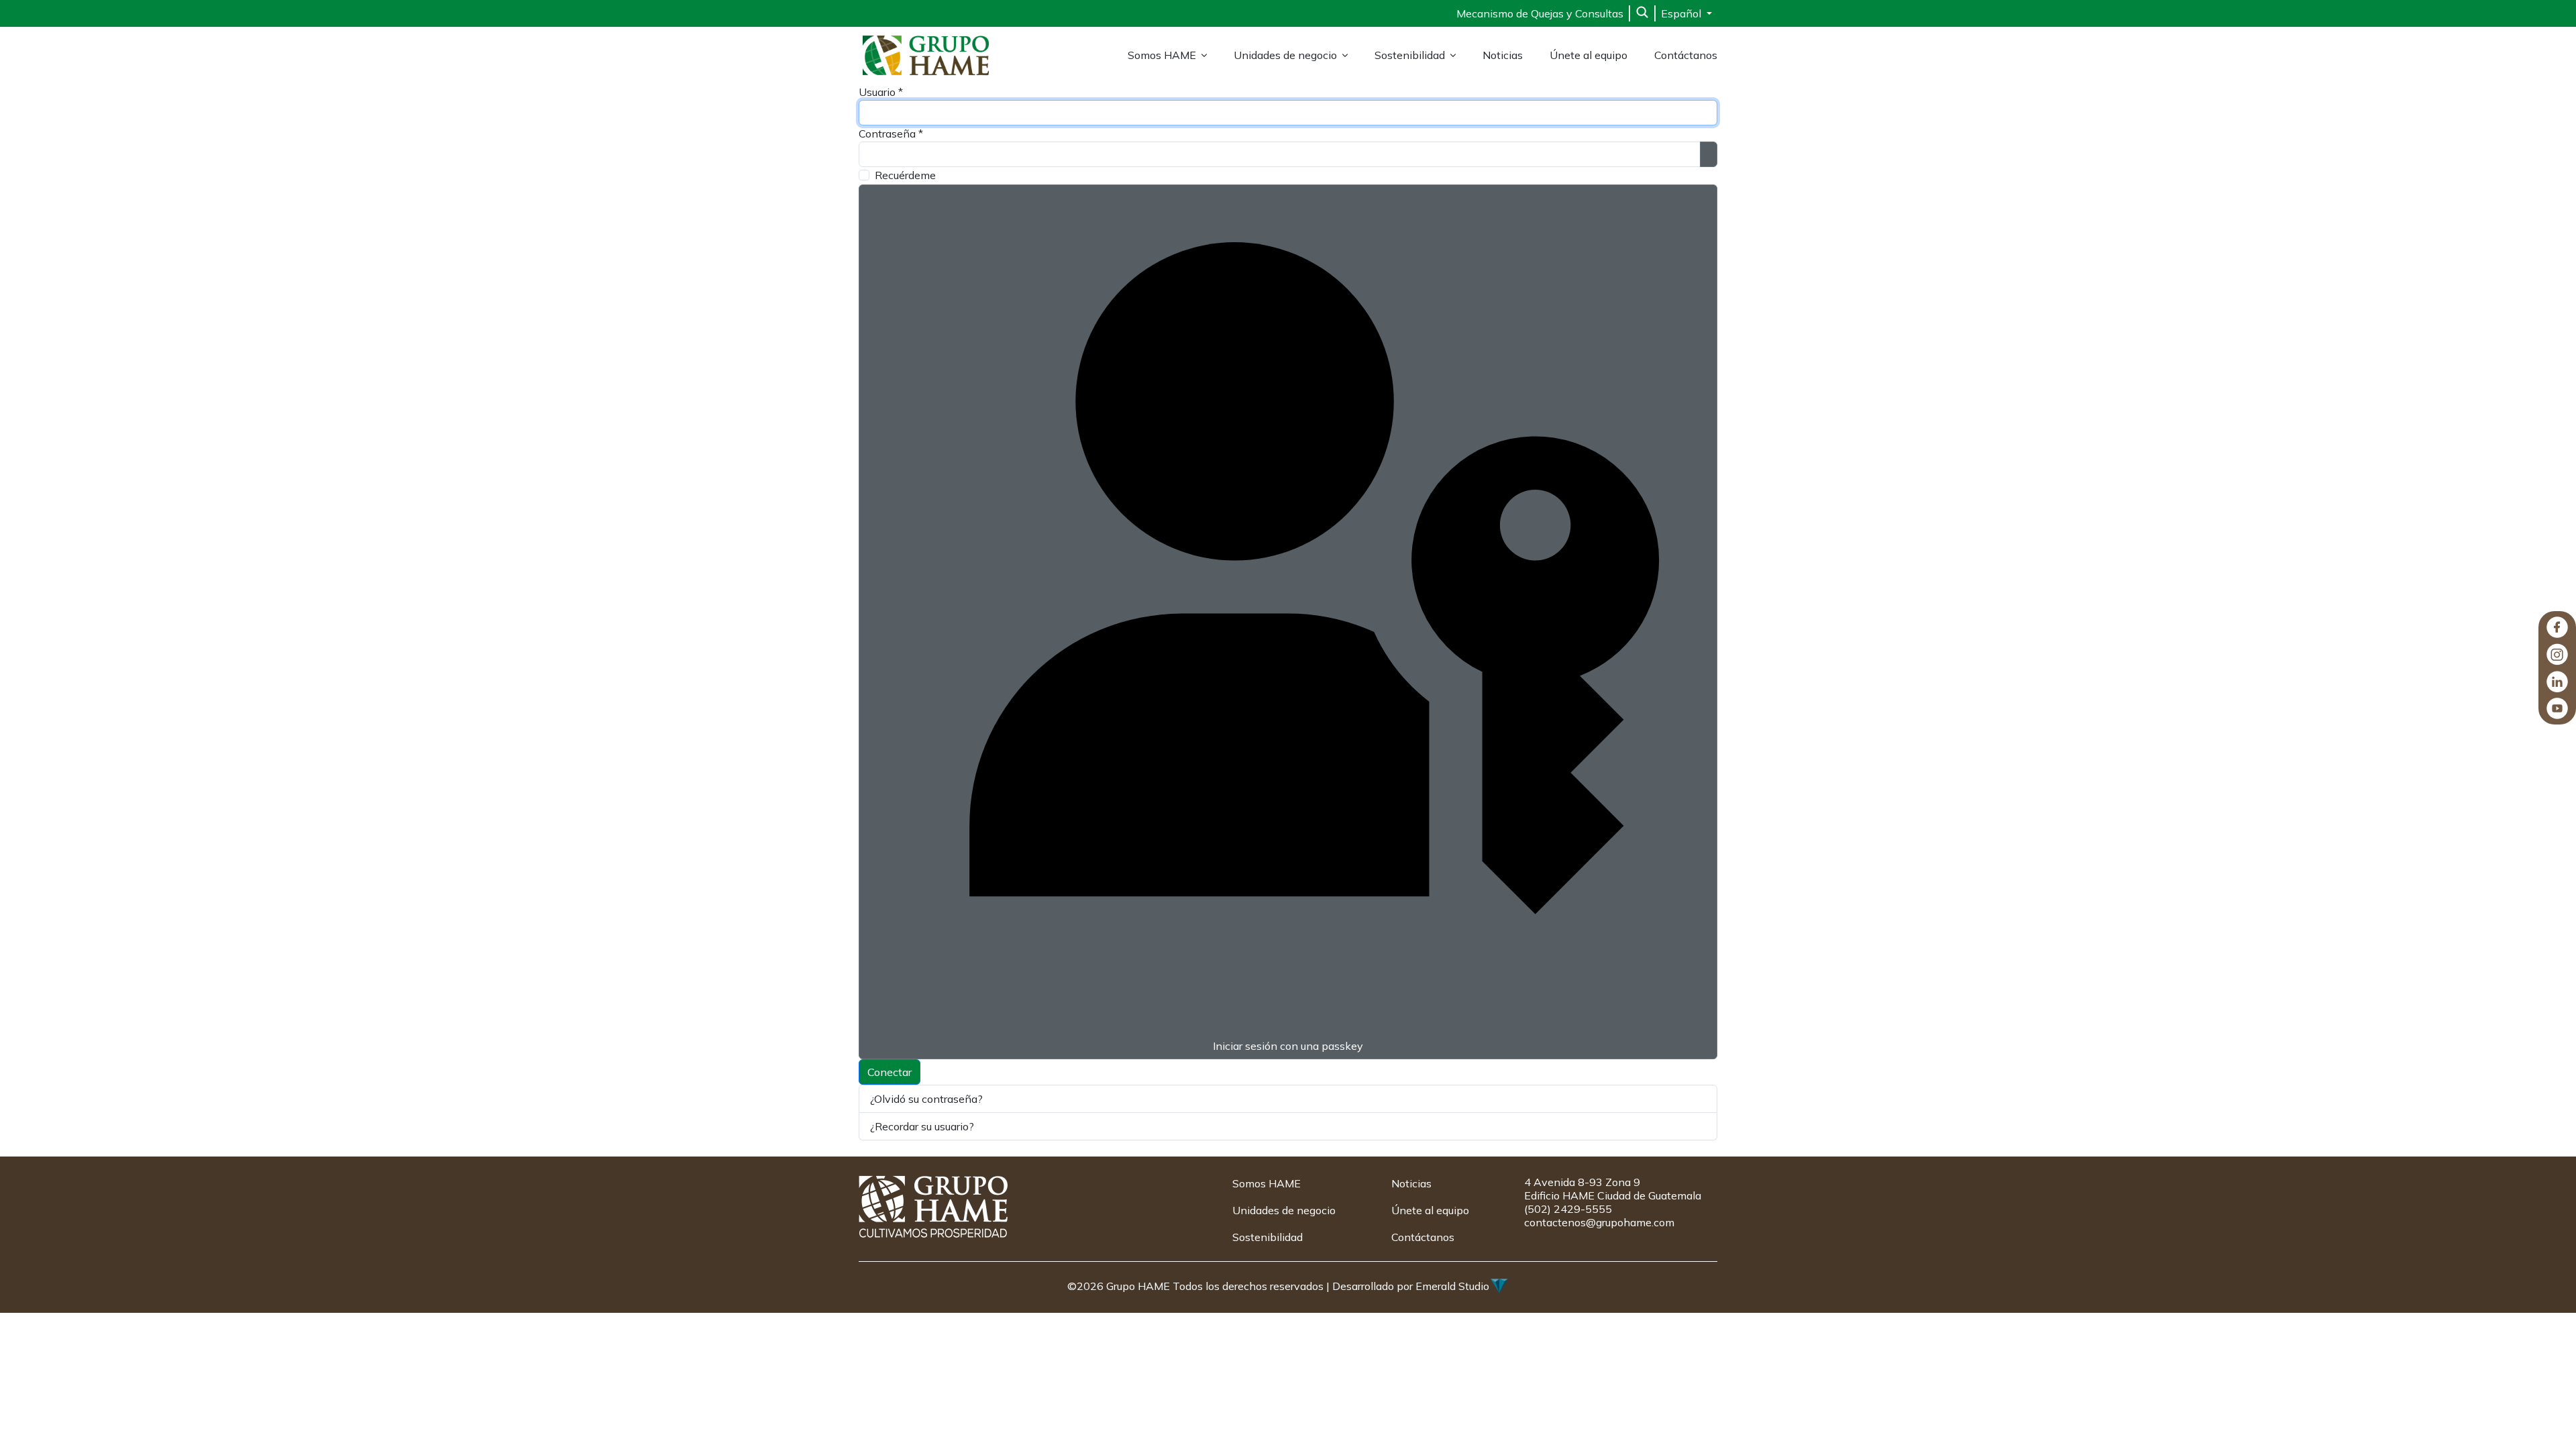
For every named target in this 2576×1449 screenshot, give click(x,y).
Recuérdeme (905, 175)
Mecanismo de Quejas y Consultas (1540, 13)
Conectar (890, 1072)
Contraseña (891, 133)
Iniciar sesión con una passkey (1288, 1046)
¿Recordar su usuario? (922, 1126)
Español (1682, 13)
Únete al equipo (1589, 55)
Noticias (1503, 55)
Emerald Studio (1452, 1286)
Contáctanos (1686, 55)
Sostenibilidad (1410, 55)
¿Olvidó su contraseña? (926, 1099)
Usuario (881, 92)
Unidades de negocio (1285, 55)
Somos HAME (1162, 55)
